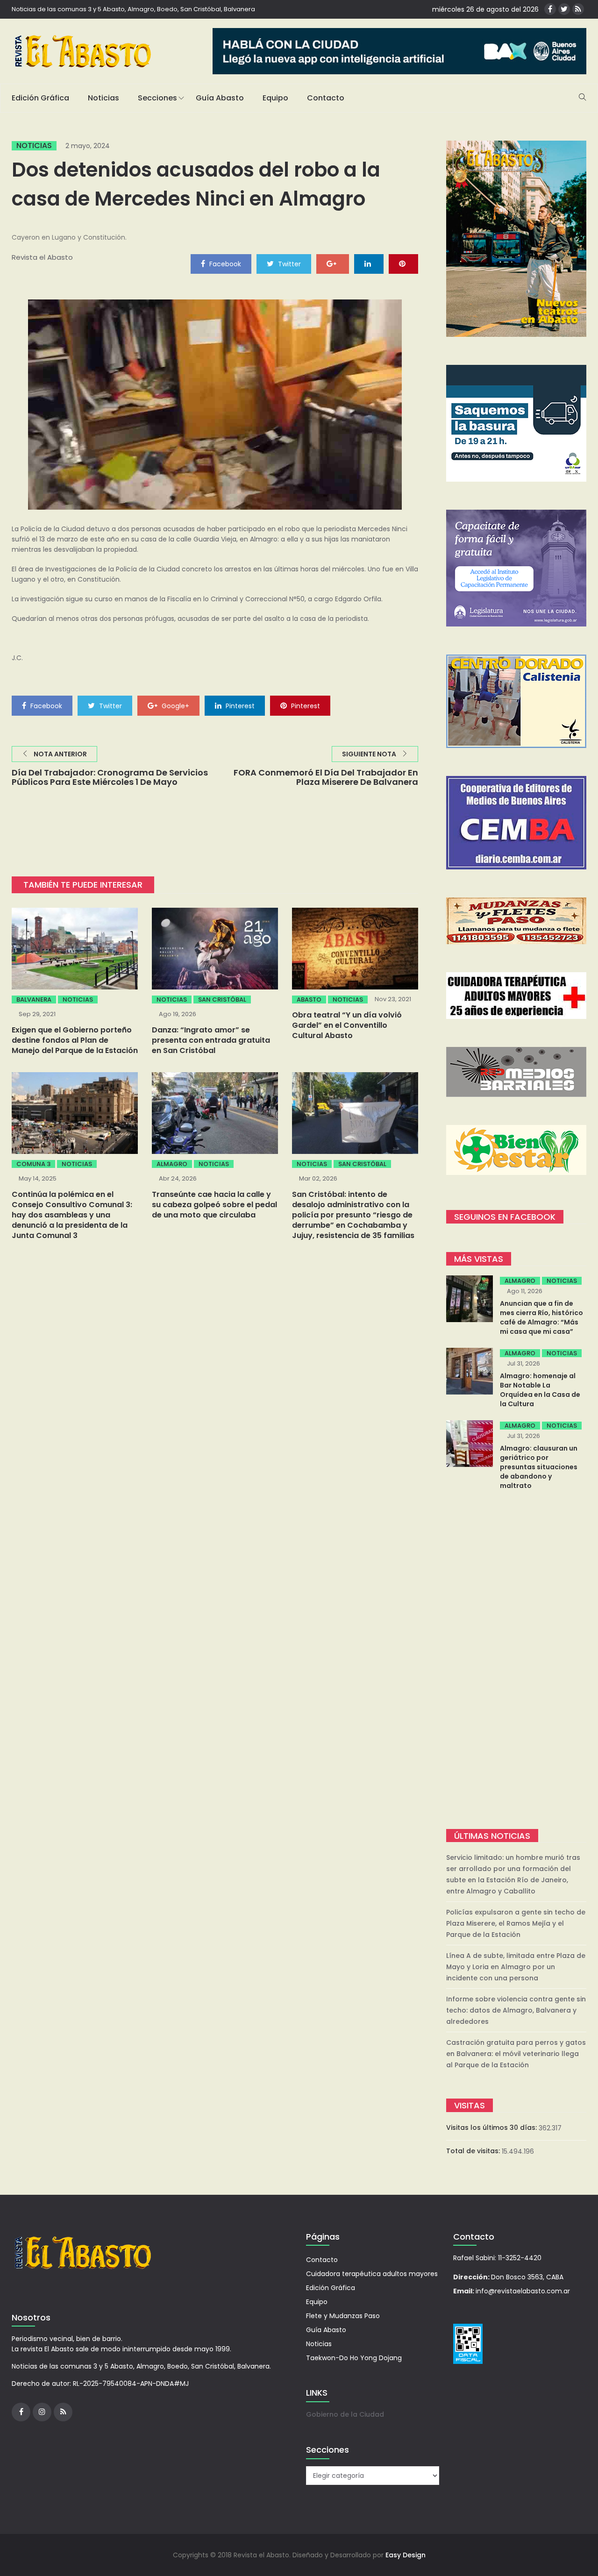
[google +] (333, 263)
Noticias (103, 98)
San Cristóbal (222, 1000)
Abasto (309, 1000)
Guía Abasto (220, 98)
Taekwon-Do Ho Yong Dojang (354, 2358)
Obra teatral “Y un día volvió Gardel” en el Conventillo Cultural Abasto (347, 1025)
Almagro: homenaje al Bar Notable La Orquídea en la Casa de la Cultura (540, 1390)
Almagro (172, 1164)
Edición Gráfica (40, 98)
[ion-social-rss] (578, 9)
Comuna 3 (33, 1164)
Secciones (157, 98)
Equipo (275, 98)
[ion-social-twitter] (564, 9)
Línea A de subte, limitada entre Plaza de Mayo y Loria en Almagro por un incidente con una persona (516, 1967)
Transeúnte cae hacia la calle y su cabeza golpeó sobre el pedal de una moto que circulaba (214, 1205)
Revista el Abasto (42, 257)
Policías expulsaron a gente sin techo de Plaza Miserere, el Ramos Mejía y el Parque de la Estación (516, 1923)
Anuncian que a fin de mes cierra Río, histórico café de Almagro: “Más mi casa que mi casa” (541, 1317)
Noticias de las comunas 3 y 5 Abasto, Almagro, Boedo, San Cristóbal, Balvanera (133, 9)
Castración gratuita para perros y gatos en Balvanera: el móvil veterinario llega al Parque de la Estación (516, 2054)
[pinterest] (403, 263)
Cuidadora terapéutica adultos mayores (372, 2274)
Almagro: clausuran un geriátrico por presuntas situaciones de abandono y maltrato (539, 1467)
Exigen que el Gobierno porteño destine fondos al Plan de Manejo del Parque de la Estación (75, 1040)
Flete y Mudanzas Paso (343, 2316)
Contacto (326, 98)
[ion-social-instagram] (42, 2412)
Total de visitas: (474, 2151)
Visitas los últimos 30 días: (492, 2128)
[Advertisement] (516, 1661)
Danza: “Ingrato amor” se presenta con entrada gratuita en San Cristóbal (211, 1040)
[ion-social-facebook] (550, 9)
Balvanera (34, 1000)
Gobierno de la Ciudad (345, 2414)
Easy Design (406, 2555)
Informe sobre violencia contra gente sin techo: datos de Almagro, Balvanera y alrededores (516, 2010)
